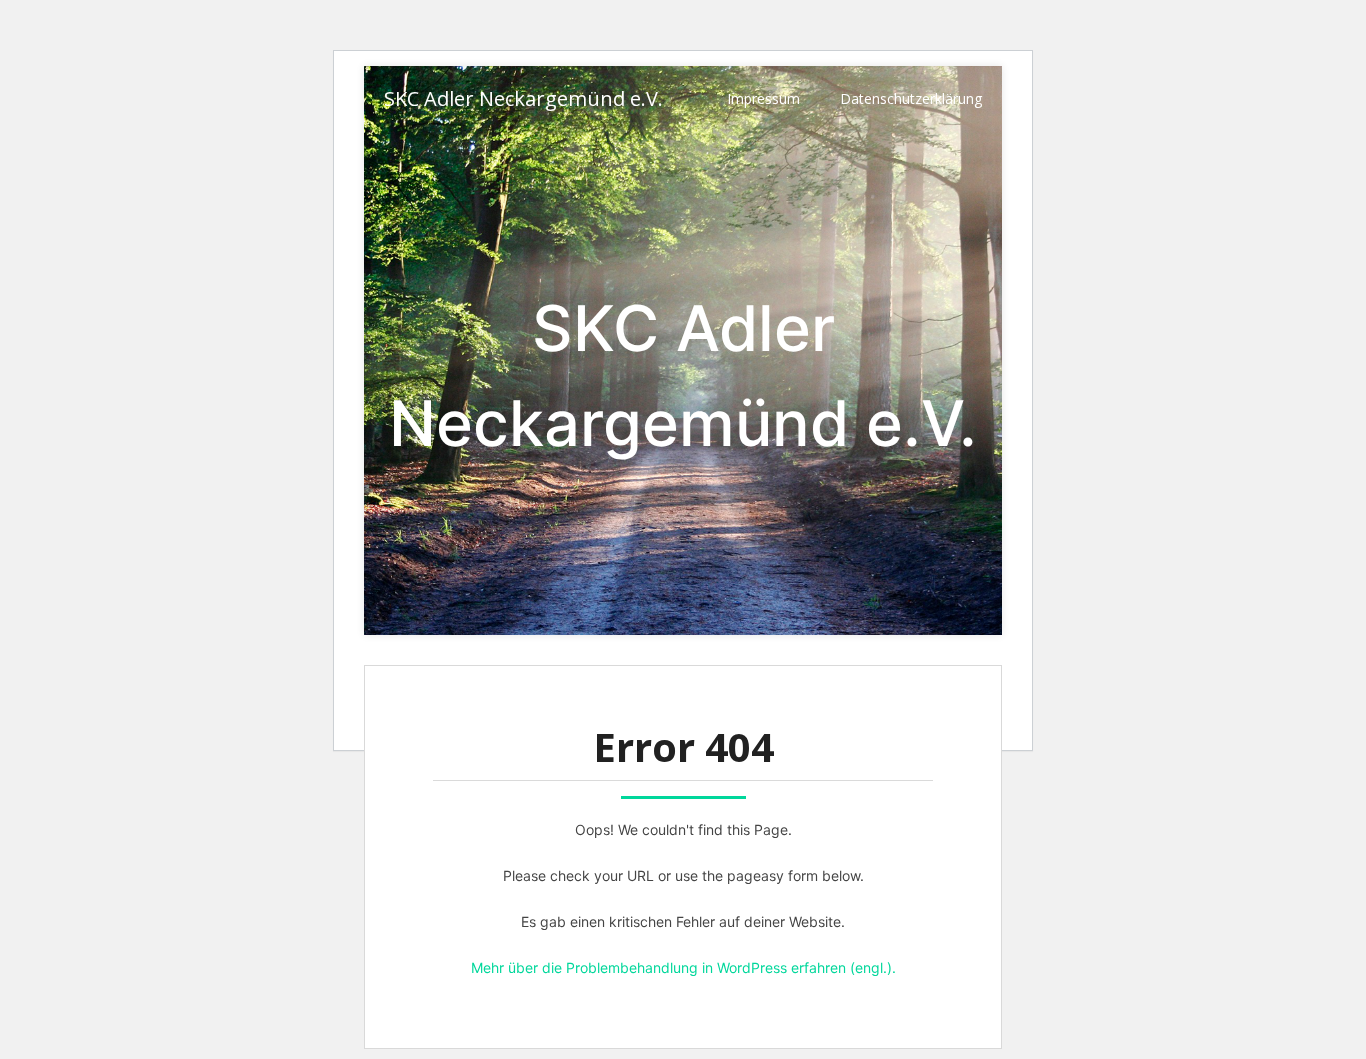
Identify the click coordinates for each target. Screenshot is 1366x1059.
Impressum (763, 98)
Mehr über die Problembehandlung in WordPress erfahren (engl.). (683, 967)
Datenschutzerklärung (911, 98)
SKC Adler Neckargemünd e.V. (523, 98)
